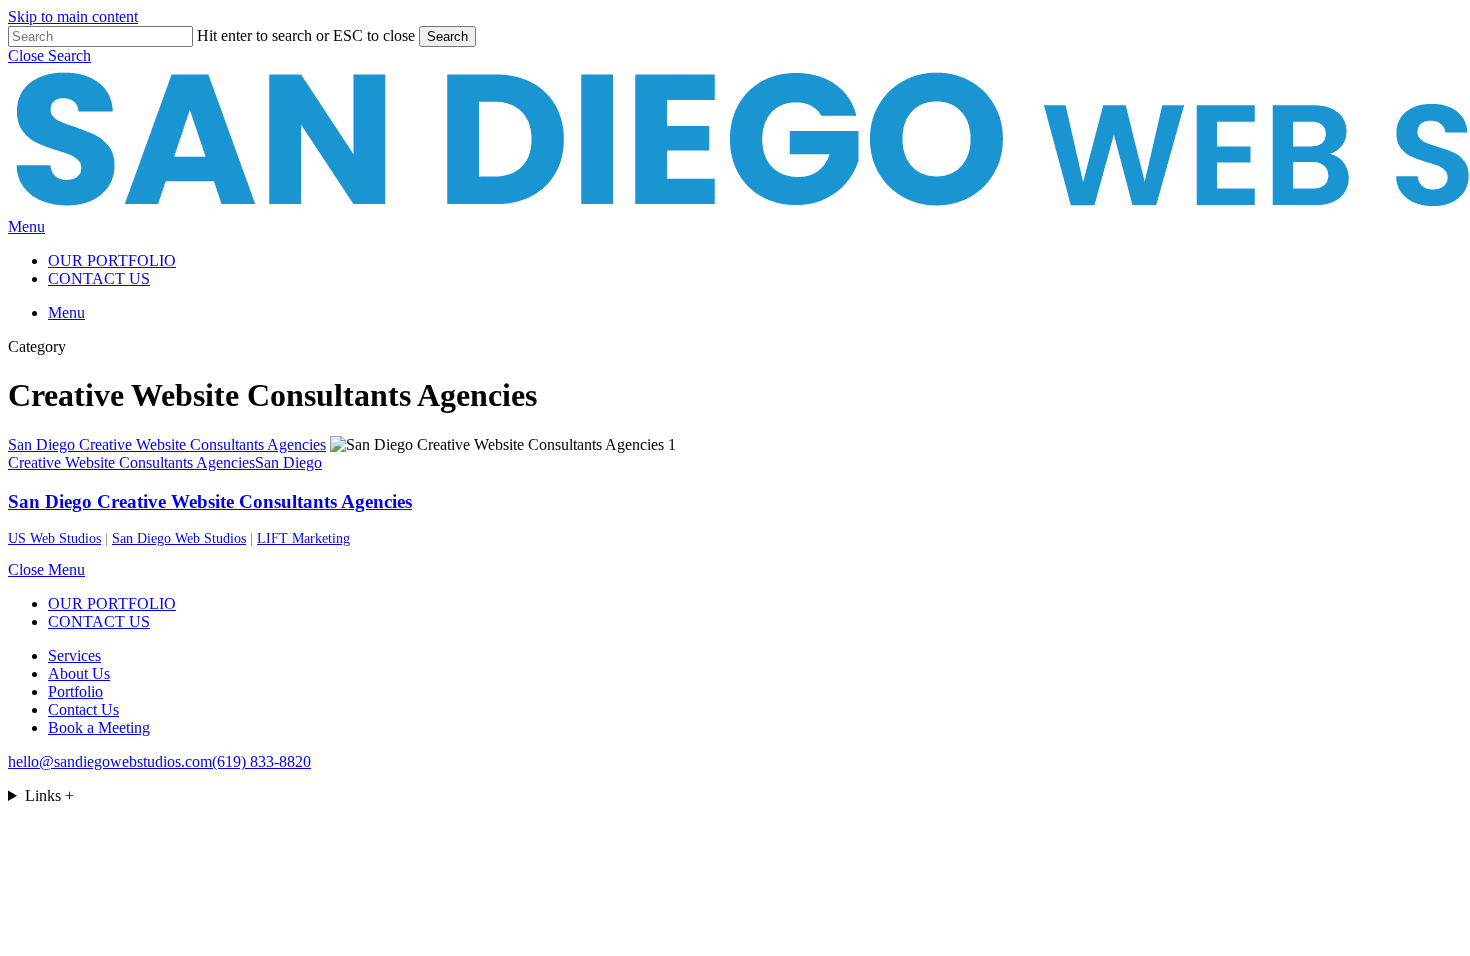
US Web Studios (54, 538)
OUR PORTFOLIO (112, 603)
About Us (79, 673)
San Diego (288, 462)
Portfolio (75, 691)
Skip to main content (73, 16)
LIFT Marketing (303, 538)
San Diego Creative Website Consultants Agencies (210, 501)
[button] (49, 55)
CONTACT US (99, 621)
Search (447, 36)
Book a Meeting (99, 727)
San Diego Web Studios (179, 538)
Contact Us (83, 709)
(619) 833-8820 (261, 761)
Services (74, 655)
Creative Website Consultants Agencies (131, 462)
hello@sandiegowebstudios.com (110, 761)
